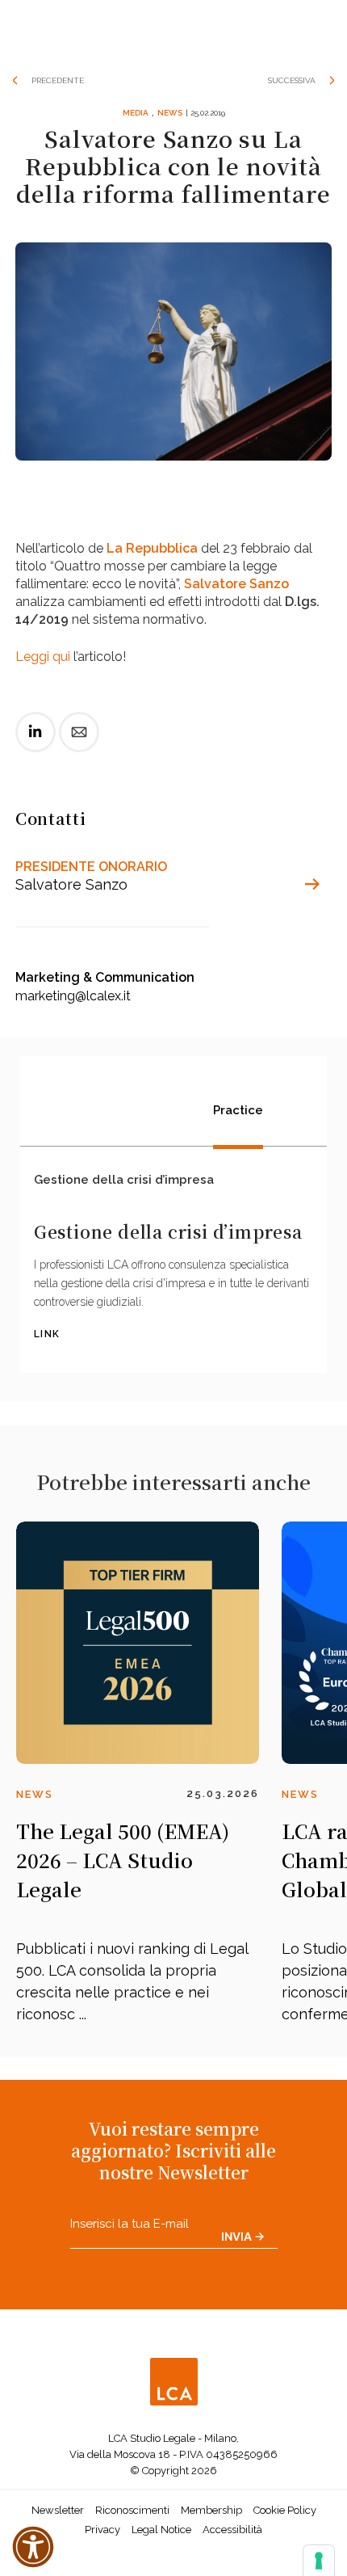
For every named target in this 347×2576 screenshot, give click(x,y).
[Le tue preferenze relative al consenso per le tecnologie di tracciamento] (319, 2561)
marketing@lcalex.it (73, 996)
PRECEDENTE (58, 80)
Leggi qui (43, 657)
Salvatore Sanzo (236, 584)
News (170, 113)
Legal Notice (161, 2530)
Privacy (102, 2530)
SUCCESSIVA (292, 80)
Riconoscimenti (132, 2510)
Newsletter (58, 2510)
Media (136, 113)
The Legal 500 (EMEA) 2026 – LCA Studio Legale (123, 1860)
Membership (211, 2510)
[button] (33, 2547)
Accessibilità (232, 2530)
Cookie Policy (285, 2510)
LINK (47, 1334)
